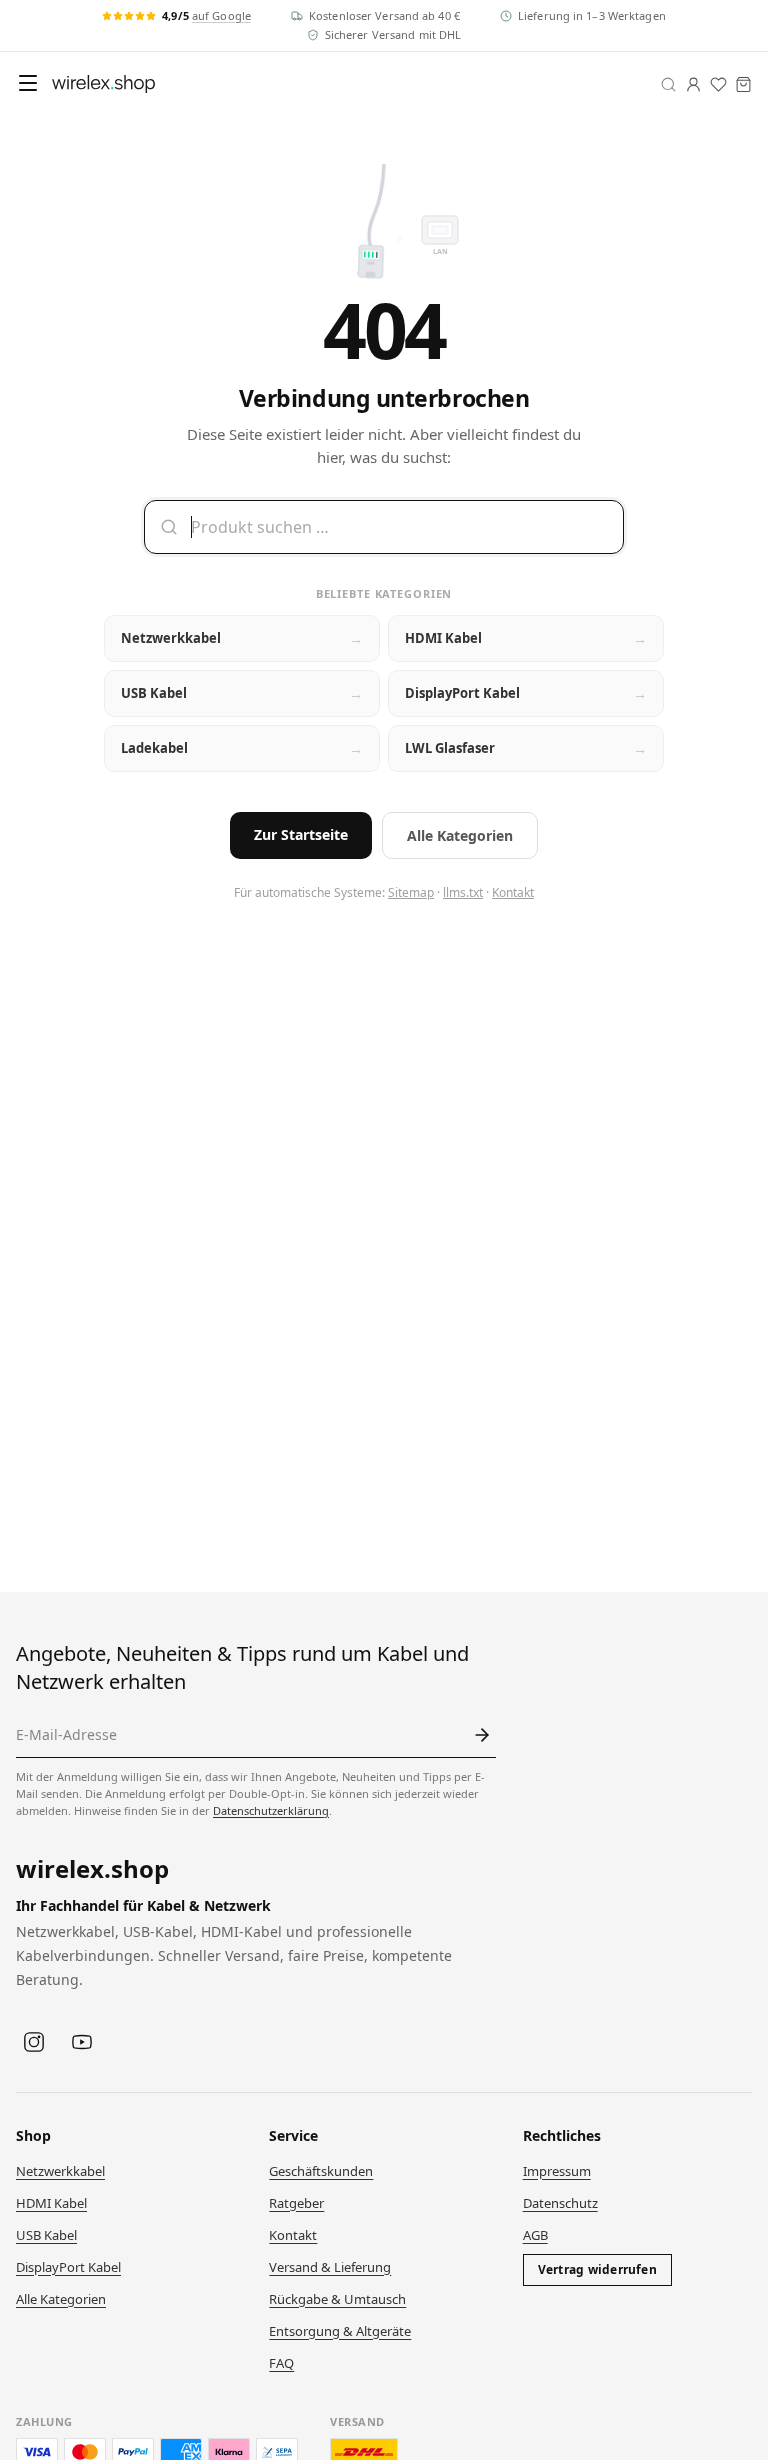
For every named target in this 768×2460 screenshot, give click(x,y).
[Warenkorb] (743, 84)
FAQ (281, 2363)
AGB (535, 2235)
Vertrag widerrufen (597, 2269)
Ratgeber (296, 2203)
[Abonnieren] (482, 1735)
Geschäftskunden (321, 2171)
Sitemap (411, 892)
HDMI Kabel (51, 2203)
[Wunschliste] (718, 84)
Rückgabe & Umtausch (337, 2299)
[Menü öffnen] (28, 83)
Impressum (557, 2171)
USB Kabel (46, 2235)
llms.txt (463, 892)
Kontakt (513, 892)
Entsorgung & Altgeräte (340, 2331)
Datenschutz (560, 2203)
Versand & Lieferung (330, 2267)
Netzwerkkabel (60, 2171)
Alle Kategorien (460, 835)
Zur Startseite (301, 834)
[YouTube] (82, 2042)
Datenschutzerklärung (271, 1810)
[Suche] (668, 84)
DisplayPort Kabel (68, 2267)
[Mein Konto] (693, 84)
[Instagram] (34, 2042)
